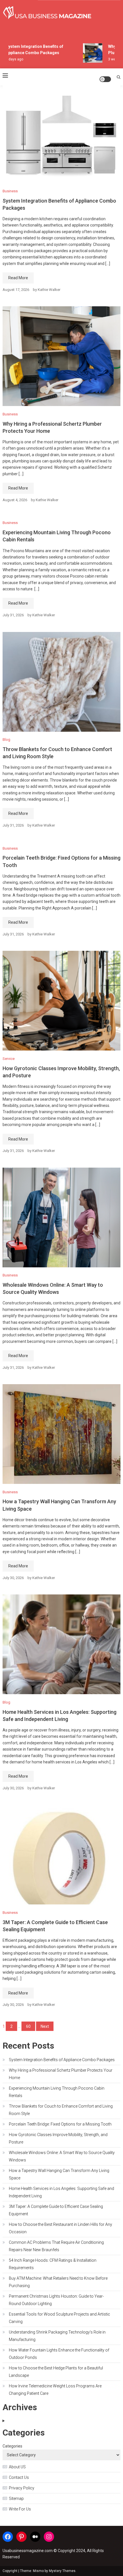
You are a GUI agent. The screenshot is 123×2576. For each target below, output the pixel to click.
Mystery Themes (62, 2571)
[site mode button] (105, 79)
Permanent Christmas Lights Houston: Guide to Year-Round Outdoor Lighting (56, 2300)
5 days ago (10, 59)
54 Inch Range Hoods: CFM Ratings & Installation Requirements (53, 2264)
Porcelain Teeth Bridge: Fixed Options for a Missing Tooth (60, 2124)
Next (45, 2026)
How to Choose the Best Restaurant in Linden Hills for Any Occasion (60, 2228)
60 (28, 2026)
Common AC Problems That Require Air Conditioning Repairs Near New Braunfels (56, 2246)
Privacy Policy (22, 2488)
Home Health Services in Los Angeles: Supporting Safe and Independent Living (61, 2192)
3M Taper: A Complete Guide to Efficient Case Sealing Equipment (56, 2210)
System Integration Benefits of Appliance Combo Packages (62, 2060)
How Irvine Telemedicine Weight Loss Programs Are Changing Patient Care (55, 2390)
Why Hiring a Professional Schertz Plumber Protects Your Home (61, 2074)
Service (9, 1059)
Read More (18, 278)
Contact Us (19, 2477)
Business (10, 191)
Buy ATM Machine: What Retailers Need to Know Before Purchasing (58, 2282)
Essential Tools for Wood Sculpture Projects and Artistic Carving (59, 2318)
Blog (6, 740)
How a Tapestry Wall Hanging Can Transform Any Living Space (59, 2174)
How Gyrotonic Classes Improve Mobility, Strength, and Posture (58, 2138)
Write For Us (20, 2509)
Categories (12, 2446)
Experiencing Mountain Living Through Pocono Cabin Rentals (57, 2092)
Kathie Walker (49, 290)
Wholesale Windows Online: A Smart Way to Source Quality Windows (62, 2156)
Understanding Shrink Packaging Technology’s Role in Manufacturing (57, 2336)
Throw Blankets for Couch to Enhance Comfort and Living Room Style (61, 2110)
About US (17, 2467)
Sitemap (16, 2499)
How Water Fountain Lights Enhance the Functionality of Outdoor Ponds (59, 2354)
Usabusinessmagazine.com (28, 2551)
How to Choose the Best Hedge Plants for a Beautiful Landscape (56, 2372)
